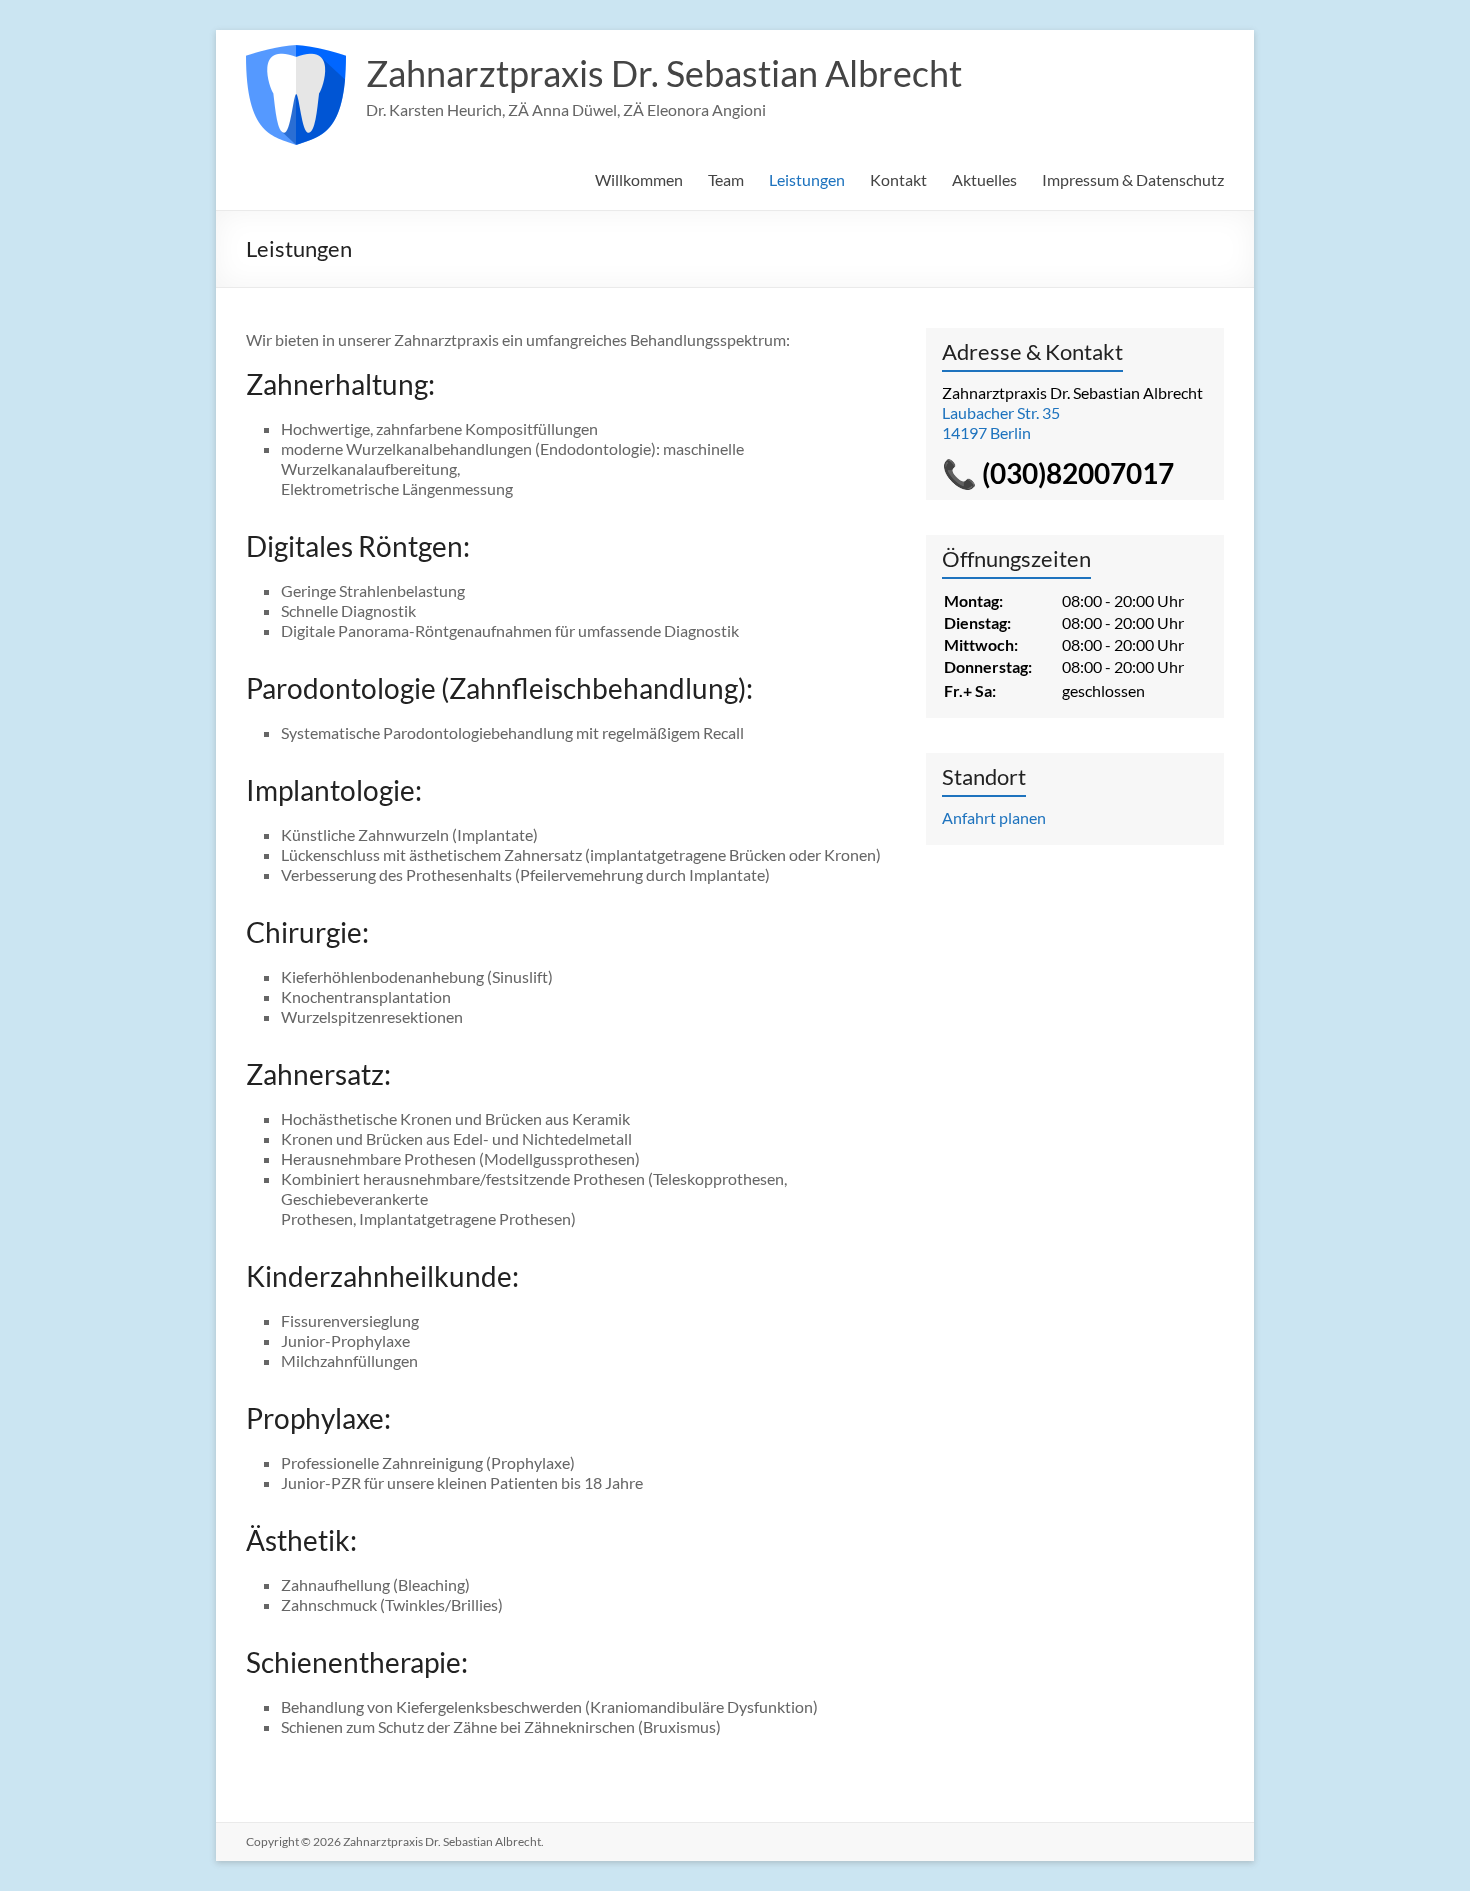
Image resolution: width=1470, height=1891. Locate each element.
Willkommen (639, 179)
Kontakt (898, 179)
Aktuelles (984, 179)
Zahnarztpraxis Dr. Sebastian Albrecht (664, 73)
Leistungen (807, 179)
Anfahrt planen (994, 817)
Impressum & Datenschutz (1133, 179)
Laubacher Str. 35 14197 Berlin (1001, 422)
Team (726, 179)
